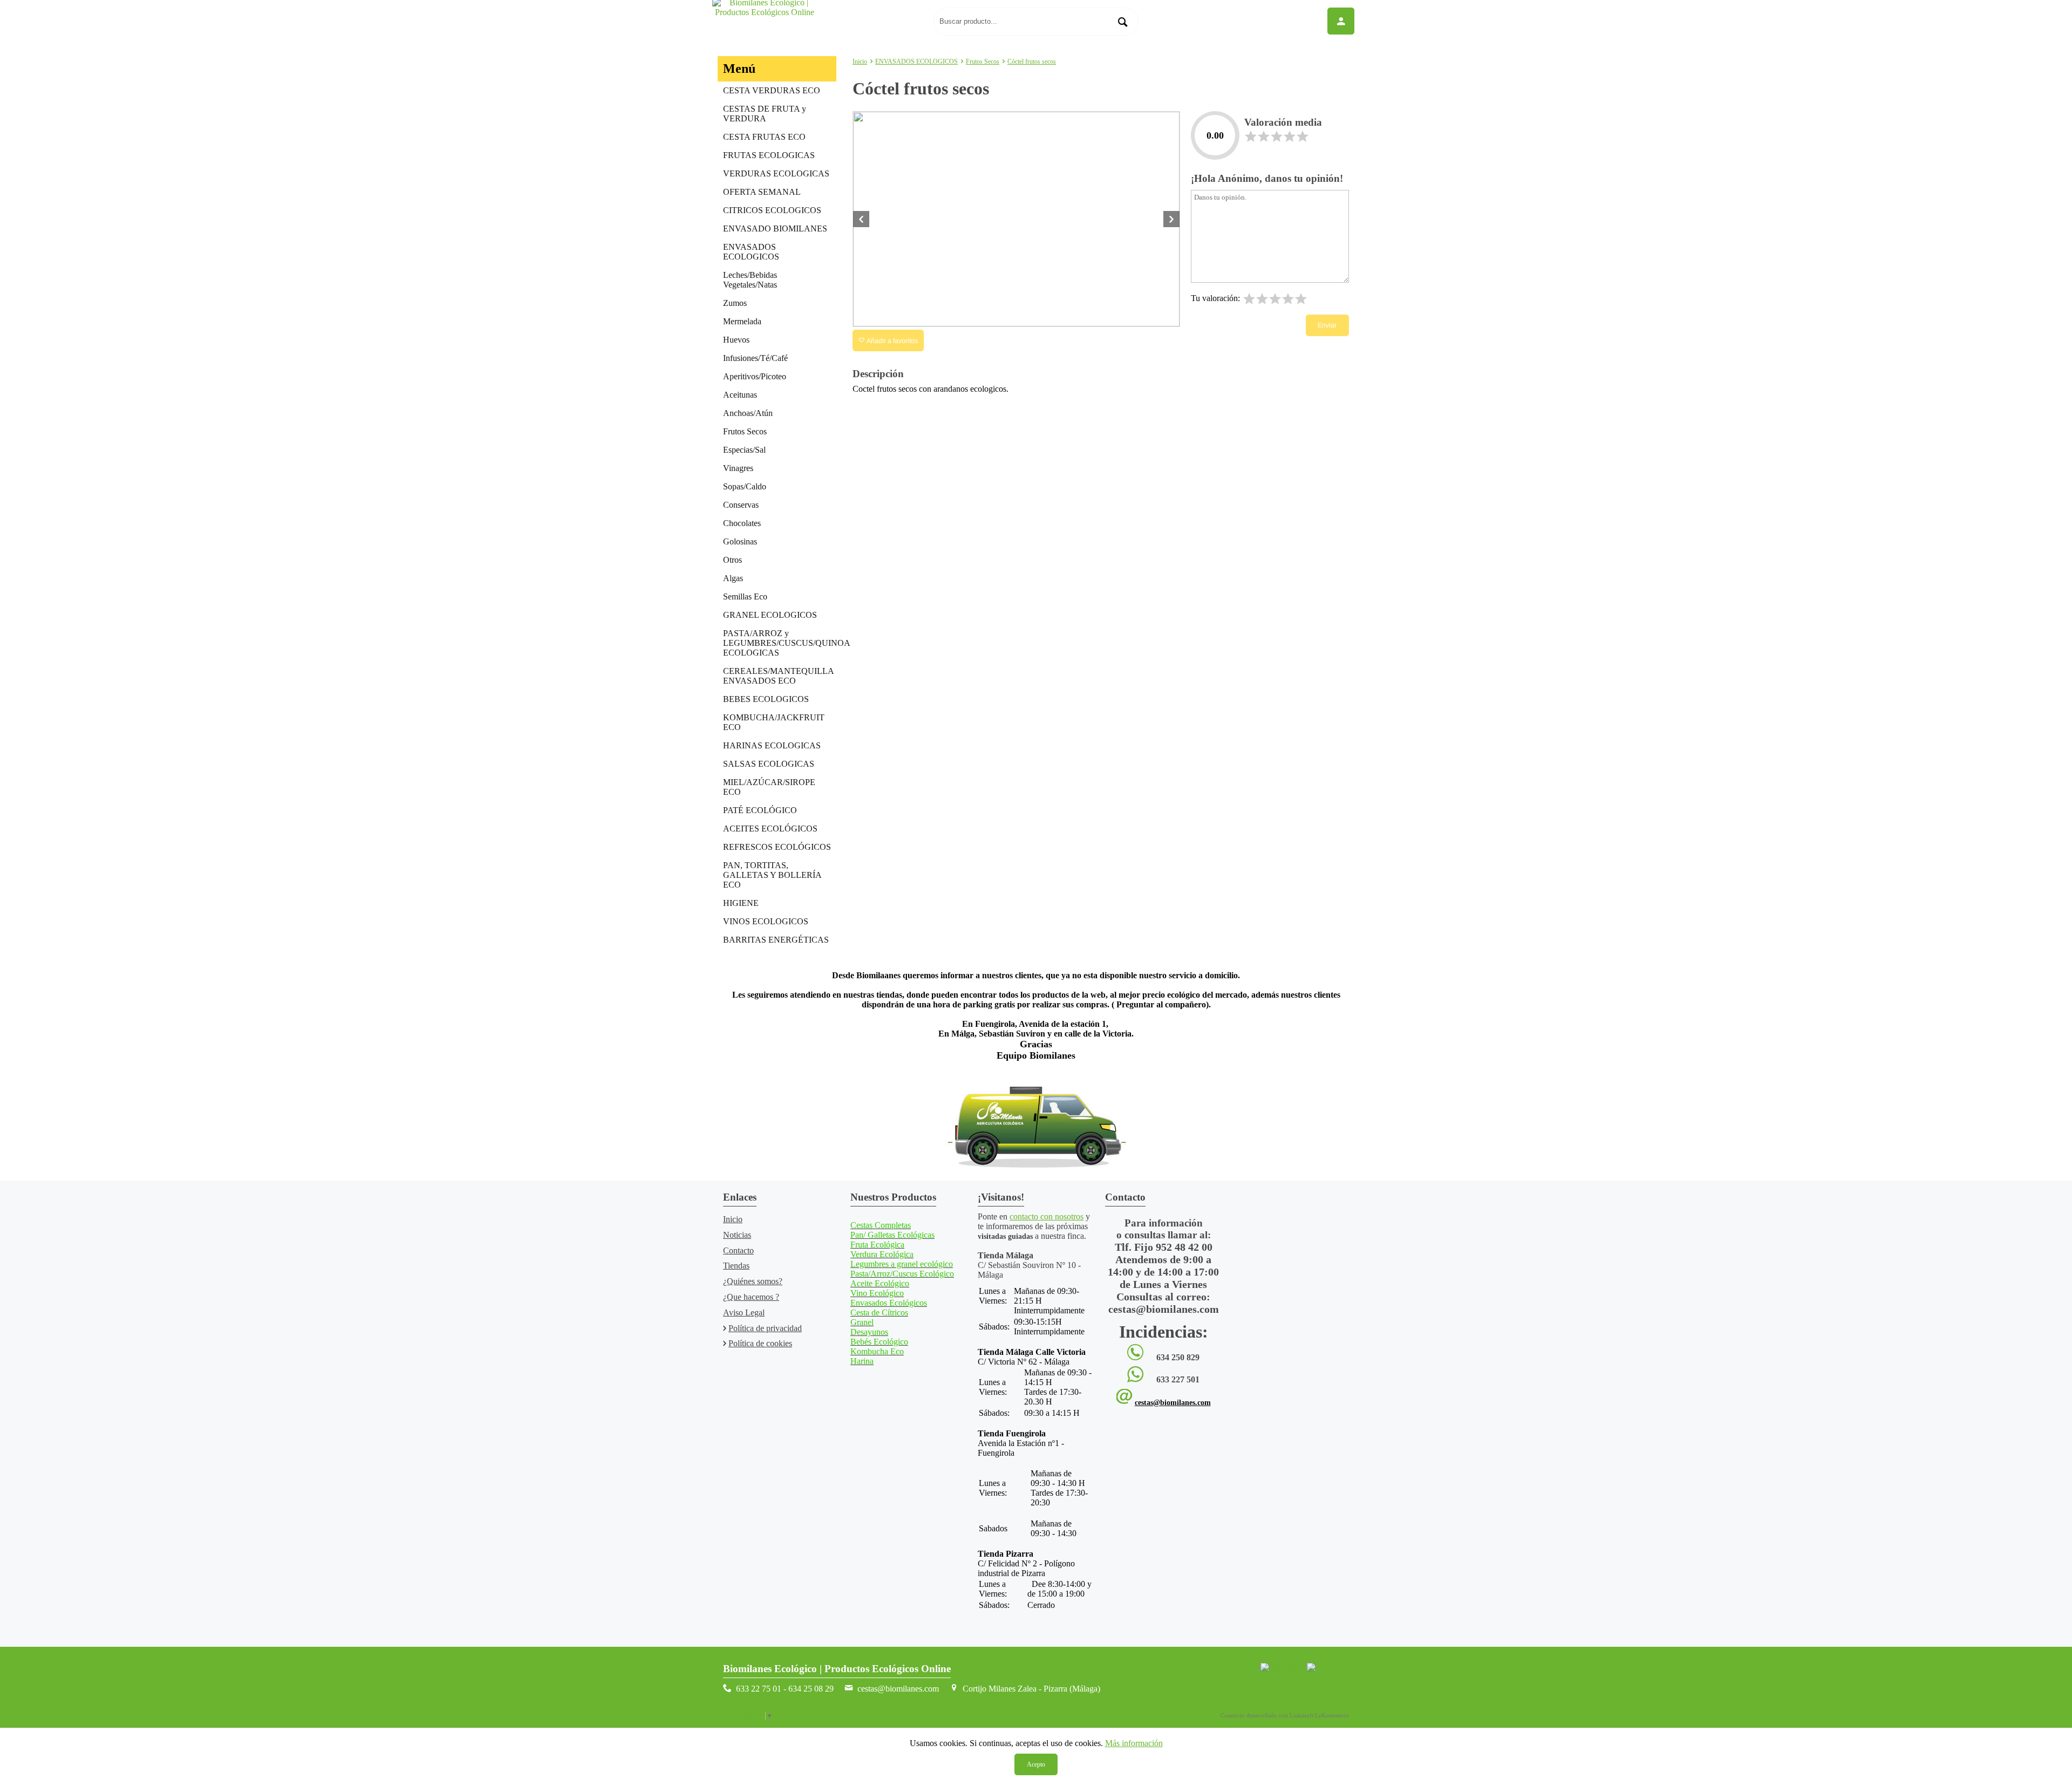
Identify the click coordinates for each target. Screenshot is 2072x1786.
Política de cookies (760, 1343)
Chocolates (742, 523)
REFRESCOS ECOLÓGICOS (777, 847)
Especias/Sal (744, 450)
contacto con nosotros (1047, 1216)
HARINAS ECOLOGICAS (772, 745)
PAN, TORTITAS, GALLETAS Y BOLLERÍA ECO (772, 875)
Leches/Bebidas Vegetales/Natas (750, 280)
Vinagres (738, 468)
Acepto (1036, 1764)
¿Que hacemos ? (751, 1297)
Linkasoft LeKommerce (1319, 1715)
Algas (733, 578)
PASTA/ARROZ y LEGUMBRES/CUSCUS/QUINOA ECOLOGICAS (780, 643)
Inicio (860, 62)
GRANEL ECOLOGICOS (770, 615)
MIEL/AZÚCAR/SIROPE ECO (769, 787)
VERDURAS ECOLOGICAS (776, 173)
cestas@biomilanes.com (1173, 1403)
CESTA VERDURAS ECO (772, 90)
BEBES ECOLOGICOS (766, 699)
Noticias (737, 1235)
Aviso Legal (744, 1313)
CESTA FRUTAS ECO (764, 137)
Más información (1134, 1743)
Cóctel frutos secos (1032, 62)
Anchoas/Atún (748, 413)
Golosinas (740, 541)
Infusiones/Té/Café (755, 358)
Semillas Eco (745, 597)
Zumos (735, 303)
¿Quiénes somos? (753, 1281)
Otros (732, 560)
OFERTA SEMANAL (762, 192)
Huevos (736, 340)
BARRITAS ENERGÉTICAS (776, 940)
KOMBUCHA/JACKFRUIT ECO (774, 722)
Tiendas (736, 1266)
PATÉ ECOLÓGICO (760, 810)
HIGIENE (741, 903)
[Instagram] (1282, 1668)
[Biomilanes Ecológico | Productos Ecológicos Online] (820, 22)
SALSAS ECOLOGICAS (769, 764)
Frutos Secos (745, 431)
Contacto (738, 1250)
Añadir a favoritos (891, 341)
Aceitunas (740, 395)
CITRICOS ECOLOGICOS (772, 210)
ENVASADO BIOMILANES (775, 229)
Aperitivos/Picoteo (755, 376)
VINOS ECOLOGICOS (766, 921)
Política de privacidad (765, 1328)
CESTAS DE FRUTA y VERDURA (765, 114)
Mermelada (742, 321)
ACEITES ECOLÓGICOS (770, 829)
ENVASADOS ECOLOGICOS (751, 252)
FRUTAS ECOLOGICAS (769, 155)
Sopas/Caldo (745, 486)
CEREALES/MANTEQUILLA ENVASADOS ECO (779, 676)
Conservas (741, 505)
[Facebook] (1328, 1668)
